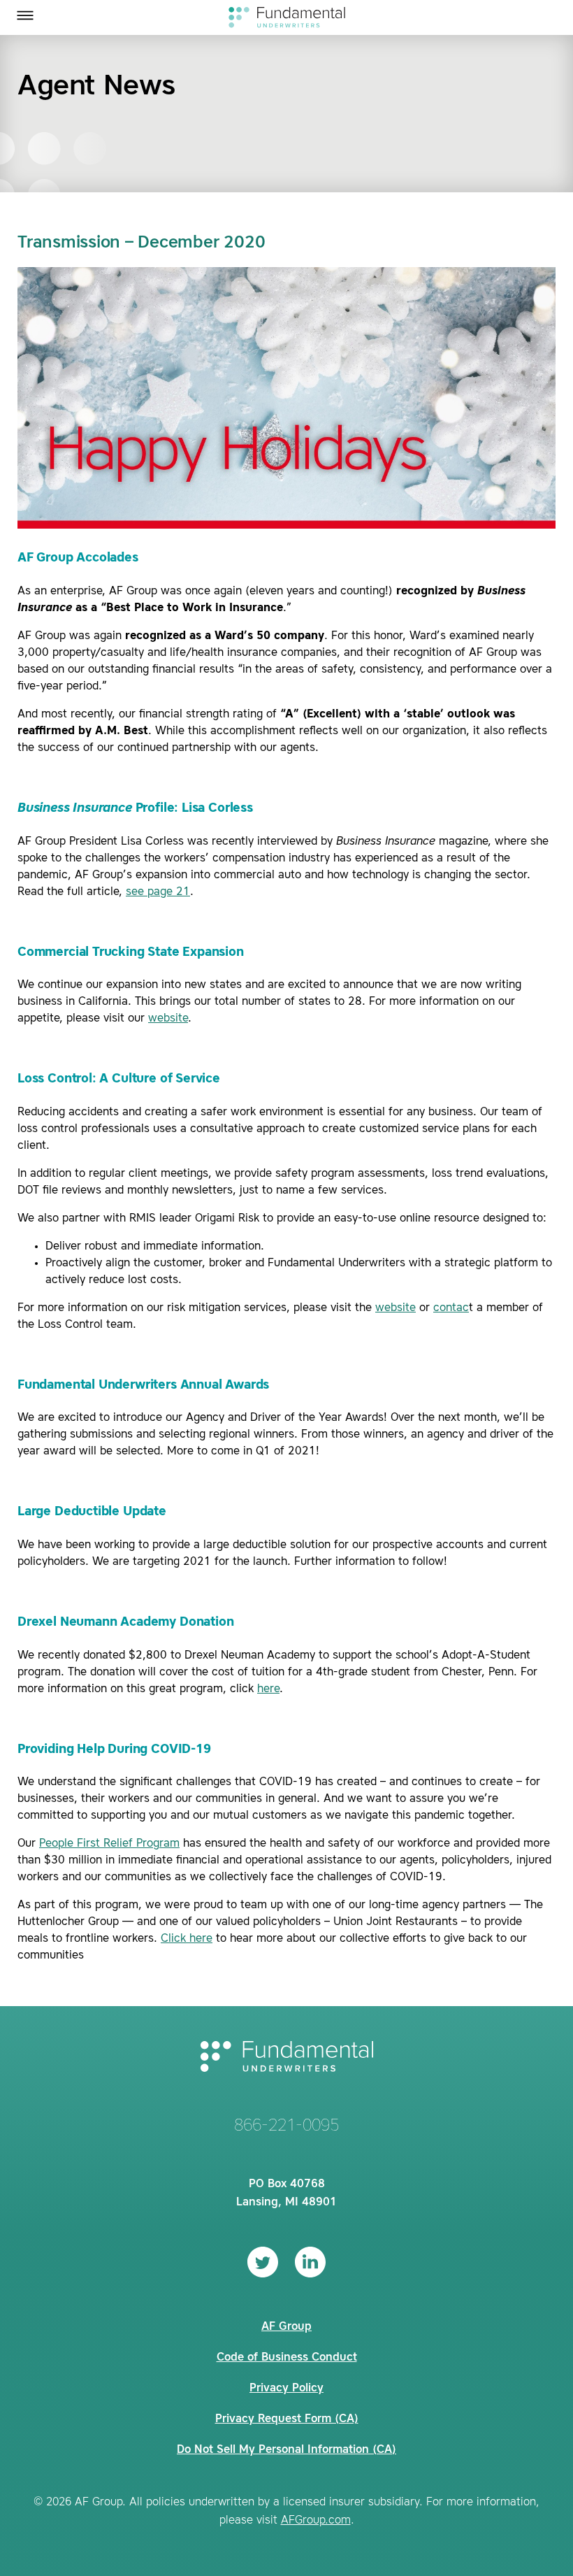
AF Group (286, 2327)
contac (451, 1308)
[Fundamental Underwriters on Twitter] (263, 2262)
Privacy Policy (286, 2389)
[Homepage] (287, 17)
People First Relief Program (109, 1844)
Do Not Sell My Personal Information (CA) (286, 2450)
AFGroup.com (316, 2521)
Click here (187, 1939)
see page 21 (158, 892)
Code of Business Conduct (287, 2358)
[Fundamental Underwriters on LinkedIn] (310, 2262)
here (268, 1689)
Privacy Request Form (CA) (287, 2419)
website (168, 1019)
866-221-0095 (286, 2126)
